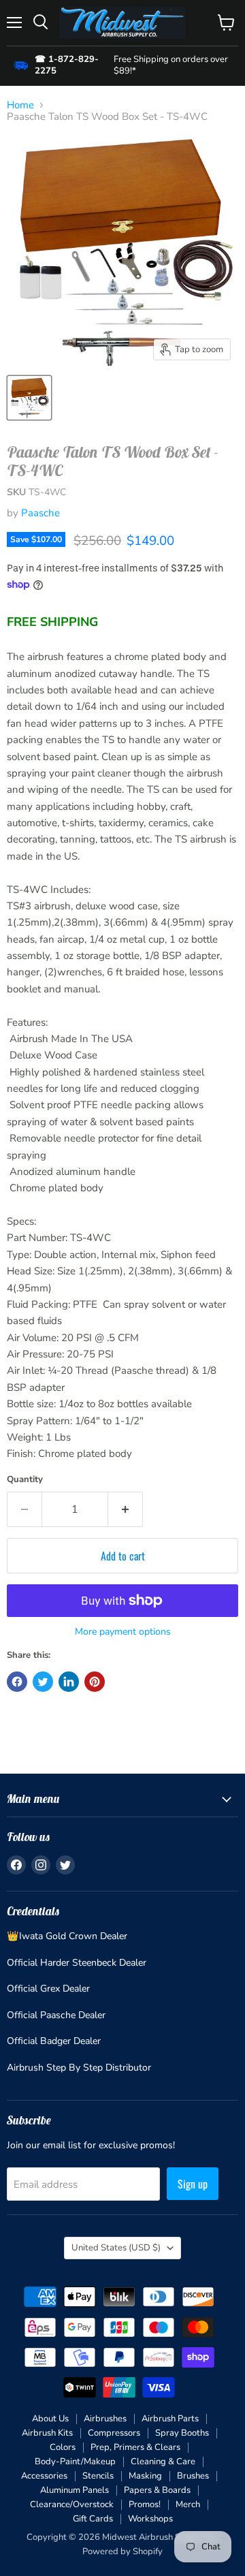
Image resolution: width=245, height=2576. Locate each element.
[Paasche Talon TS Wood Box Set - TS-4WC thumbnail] (29, 398)
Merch (188, 2504)
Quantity (25, 1480)
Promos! (145, 2504)
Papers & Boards (157, 2490)
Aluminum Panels (75, 2490)
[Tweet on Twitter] (43, 1682)
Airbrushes (105, 2419)
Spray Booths (182, 2433)
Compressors (114, 2433)
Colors (63, 2447)
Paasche (40, 513)
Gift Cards (93, 2519)
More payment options (123, 1632)
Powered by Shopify (122, 2551)
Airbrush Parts (170, 2419)
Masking (145, 2476)
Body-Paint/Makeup (75, 2462)
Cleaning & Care (163, 2462)
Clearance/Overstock (72, 2504)
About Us (50, 2419)
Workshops (150, 2519)
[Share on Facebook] (17, 1682)
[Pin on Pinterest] (95, 1682)
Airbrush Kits (47, 2433)
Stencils (98, 2476)
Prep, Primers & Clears (135, 2447)
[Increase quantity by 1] (126, 1509)
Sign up (193, 2184)
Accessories (44, 2476)
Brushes (193, 2476)
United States (116, 2248)
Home (20, 105)
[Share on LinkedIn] (69, 1682)
